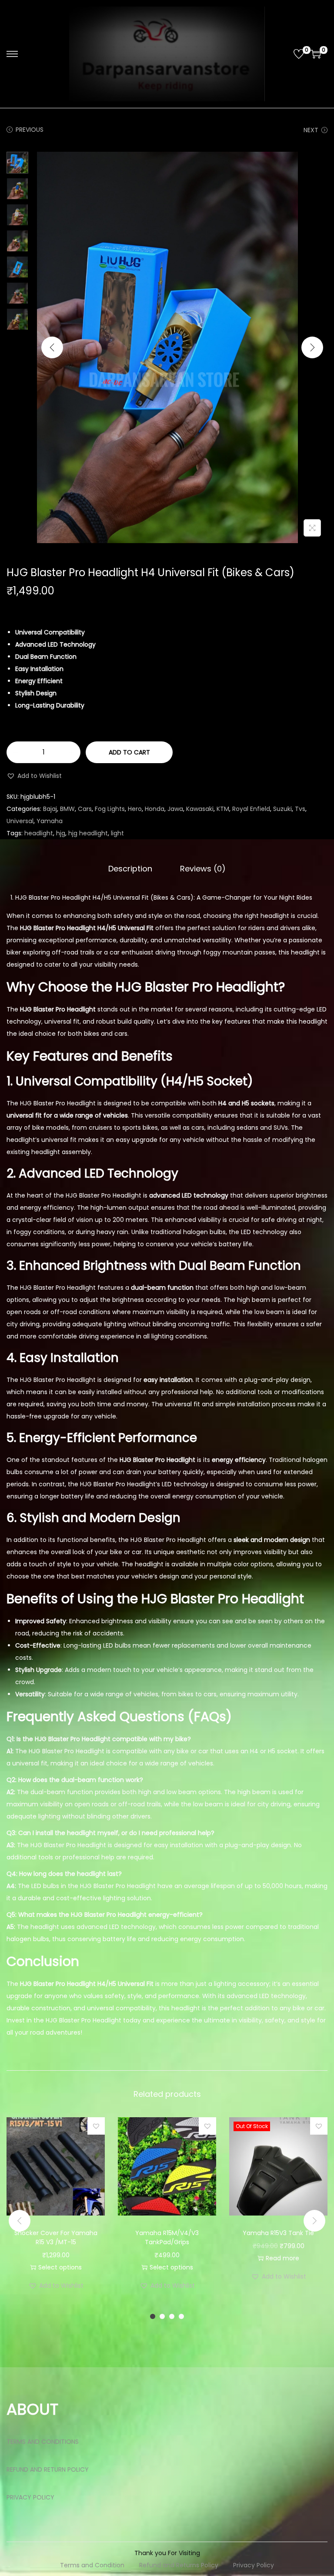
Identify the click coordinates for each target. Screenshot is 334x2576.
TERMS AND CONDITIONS (43, 2442)
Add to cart (129, 752)
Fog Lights (110, 809)
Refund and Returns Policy (179, 2565)
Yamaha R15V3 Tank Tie (278, 2233)
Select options (60, 2267)
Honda (155, 809)
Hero (135, 809)
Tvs (300, 809)
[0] (299, 54)
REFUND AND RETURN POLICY (48, 2469)
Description (130, 869)
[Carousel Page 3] (172, 2316)
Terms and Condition (92, 2565)
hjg (61, 833)
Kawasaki (200, 809)
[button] (34, 776)
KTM (223, 809)
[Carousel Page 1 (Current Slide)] (153, 2316)
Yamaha (50, 821)
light (117, 833)
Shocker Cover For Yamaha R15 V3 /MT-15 (56, 2237)
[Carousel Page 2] (162, 2316)
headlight (39, 833)
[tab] (130, 869)
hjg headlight (88, 833)
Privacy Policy (254, 2565)
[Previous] (52, 347)
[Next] (312, 347)
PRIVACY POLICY (30, 2497)
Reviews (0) (203, 869)
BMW (67, 809)
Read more (282, 2258)
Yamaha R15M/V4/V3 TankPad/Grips (167, 2237)
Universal (20, 821)
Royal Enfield (251, 809)
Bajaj (50, 809)
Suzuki (282, 809)
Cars (85, 809)
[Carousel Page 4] (181, 2316)
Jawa (175, 809)
